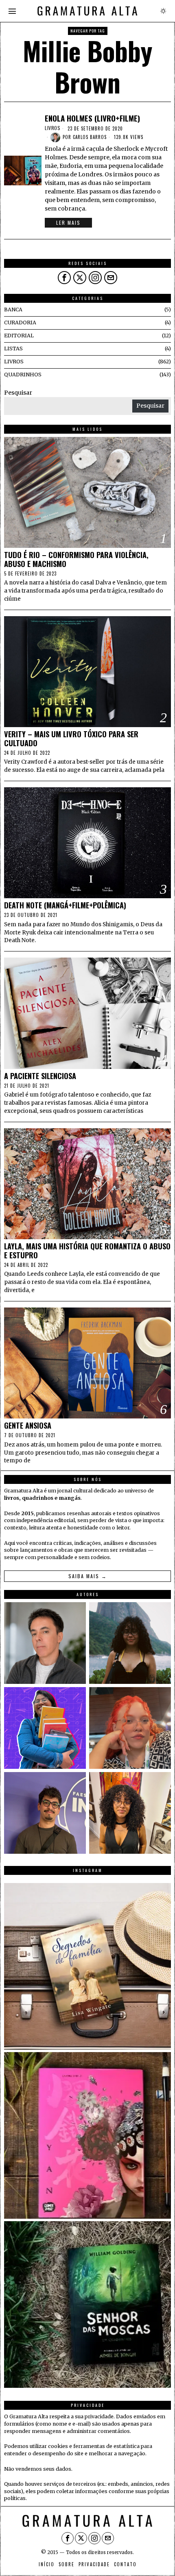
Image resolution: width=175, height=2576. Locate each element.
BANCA (13, 310)
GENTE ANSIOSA (28, 1425)
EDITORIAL (19, 336)
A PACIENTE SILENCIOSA (40, 1076)
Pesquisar (18, 393)
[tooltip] (64, 278)
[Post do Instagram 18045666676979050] (87, 2135)
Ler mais (68, 223)
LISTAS (13, 349)
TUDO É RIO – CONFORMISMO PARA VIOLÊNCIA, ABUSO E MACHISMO (76, 559)
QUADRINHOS (23, 375)
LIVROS (52, 128)
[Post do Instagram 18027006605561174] (87, 2304)
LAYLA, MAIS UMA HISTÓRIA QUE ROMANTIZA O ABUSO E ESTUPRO (87, 1251)
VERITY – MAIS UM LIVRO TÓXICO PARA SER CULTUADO (71, 738)
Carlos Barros (90, 137)
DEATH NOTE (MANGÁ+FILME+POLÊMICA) (65, 905)
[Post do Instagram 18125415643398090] (87, 1966)
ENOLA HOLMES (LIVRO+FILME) (92, 118)
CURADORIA (20, 323)
